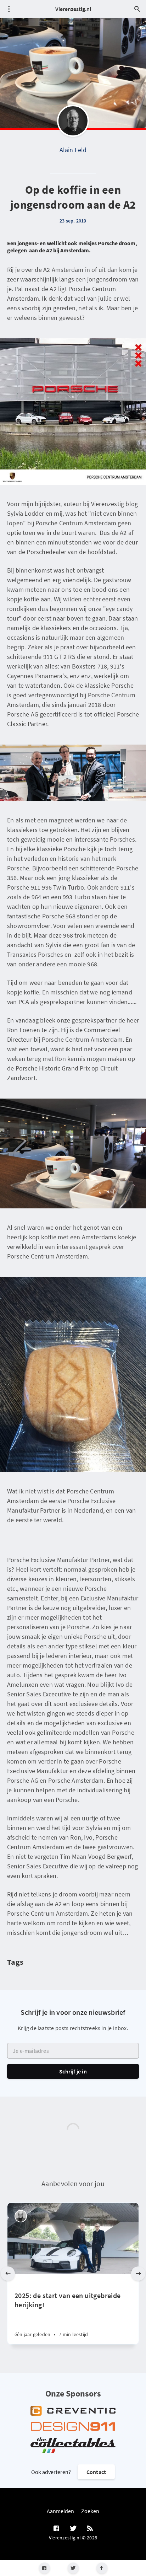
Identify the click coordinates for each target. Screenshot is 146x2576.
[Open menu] (9, 9)
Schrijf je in (73, 2071)
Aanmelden (60, 2511)
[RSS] (90, 2529)
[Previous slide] (8, 2274)
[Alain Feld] (73, 121)
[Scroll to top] (102, 2568)
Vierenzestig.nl (73, 9)
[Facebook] (44, 2568)
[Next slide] (138, 2274)
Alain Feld (73, 150)
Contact (96, 2472)
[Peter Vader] (21, 2216)
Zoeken (90, 2511)
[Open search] (137, 9)
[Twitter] (73, 2568)
